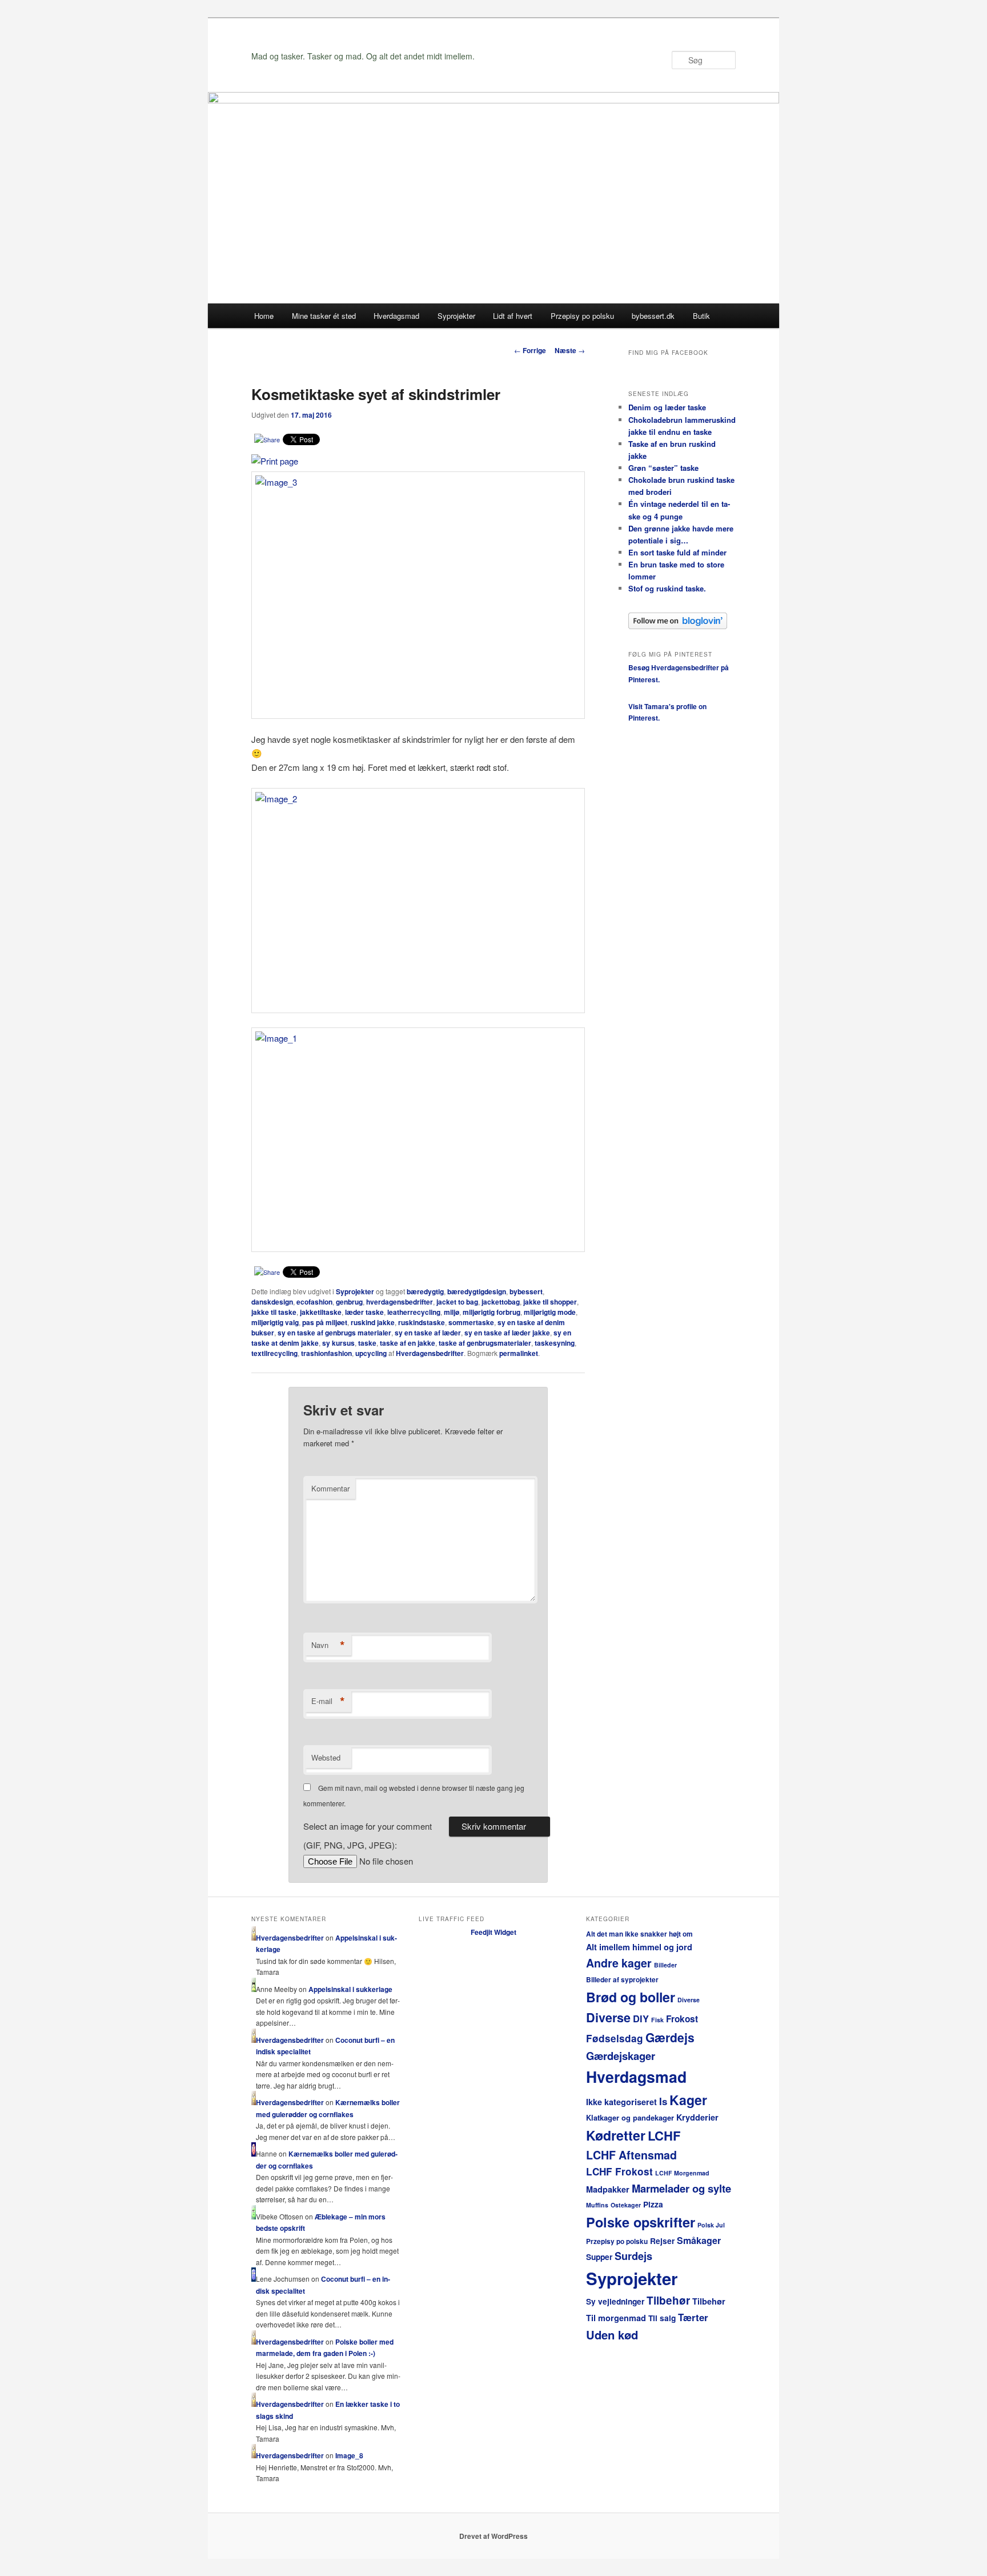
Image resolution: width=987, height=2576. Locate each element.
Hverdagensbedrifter (430, 1353)
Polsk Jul (711, 2225)
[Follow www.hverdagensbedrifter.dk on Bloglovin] (678, 626)
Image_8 (349, 2455)
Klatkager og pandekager (630, 2117)
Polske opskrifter (641, 2222)
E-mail (328, 1701)
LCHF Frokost (619, 2171)
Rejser (662, 2241)
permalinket (519, 1353)
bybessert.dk (653, 316)
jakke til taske (274, 1312)
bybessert (526, 1291)
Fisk (657, 2020)
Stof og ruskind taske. (667, 588)
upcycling (371, 1353)
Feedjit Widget (493, 1932)
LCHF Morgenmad (682, 2173)
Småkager (699, 2240)
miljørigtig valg (275, 1322)
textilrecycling (274, 1353)
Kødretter (616, 2135)
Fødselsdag (615, 2038)
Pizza (653, 2204)
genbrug (349, 1302)
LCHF (664, 2135)
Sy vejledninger (615, 2301)
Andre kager (619, 1963)
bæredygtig (425, 1291)
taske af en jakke (408, 1343)
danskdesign (272, 1302)
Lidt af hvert (513, 316)
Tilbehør (668, 2300)
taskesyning (555, 1343)
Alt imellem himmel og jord (639, 1947)
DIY (641, 2018)
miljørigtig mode (550, 1312)
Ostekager (626, 2205)
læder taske (364, 1312)
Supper (599, 2257)
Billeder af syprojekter (622, 1980)
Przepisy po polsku (582, 316)
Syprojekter (456, 316)
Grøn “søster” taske (663, 468)
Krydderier (697, 2117)
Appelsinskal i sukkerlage (350, 1989)
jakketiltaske (321, 1312)
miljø (452, 1312)
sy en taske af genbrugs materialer (334, 1333)
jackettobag (501, 1302)
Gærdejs (670, 2037)
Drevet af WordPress (493, 2536)
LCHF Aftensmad (631, 2155)
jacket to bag (457, 1302)
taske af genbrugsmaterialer (485, 1343)
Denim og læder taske (667, 407)
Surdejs (633, 2256)
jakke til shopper (550, 1302)
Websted (326, 1757)
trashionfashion (326, 1353)
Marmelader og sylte (681, 2188)
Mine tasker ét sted (324, 316)
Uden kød (612, 2335)
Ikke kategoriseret (621, 2102)
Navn (328, 1645)
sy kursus (338, 1343)
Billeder (665, 1965)
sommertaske (471, 1322)
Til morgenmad (616, 2318)
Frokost (682, 2019)
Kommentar (330, 1488)
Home (264, 316)
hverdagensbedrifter (400, 1302)
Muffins (597, 2205)
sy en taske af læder (428, 1333)
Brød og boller (631, 1997)
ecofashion (314, 1302)
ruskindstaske (422, 1322)
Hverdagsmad (396, 316)
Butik (701, 316)
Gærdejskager (621, 2056)
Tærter (693, 2317)
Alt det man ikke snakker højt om (639, 1934)
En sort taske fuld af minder (677, 552)
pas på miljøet (325, 1322)
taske (367, 1343)
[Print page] (275, 461)
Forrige (530, 350)
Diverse (689, 2000)
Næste (570, 350)
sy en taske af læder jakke (507, 1333)
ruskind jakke (373, 1322)
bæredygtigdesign (477, 1291)
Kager (688, 2100)
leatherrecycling (414, 1312)
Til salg (662, 2318)
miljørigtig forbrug (492, 1312)
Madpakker (608, 2189)
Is (663, 2101)
